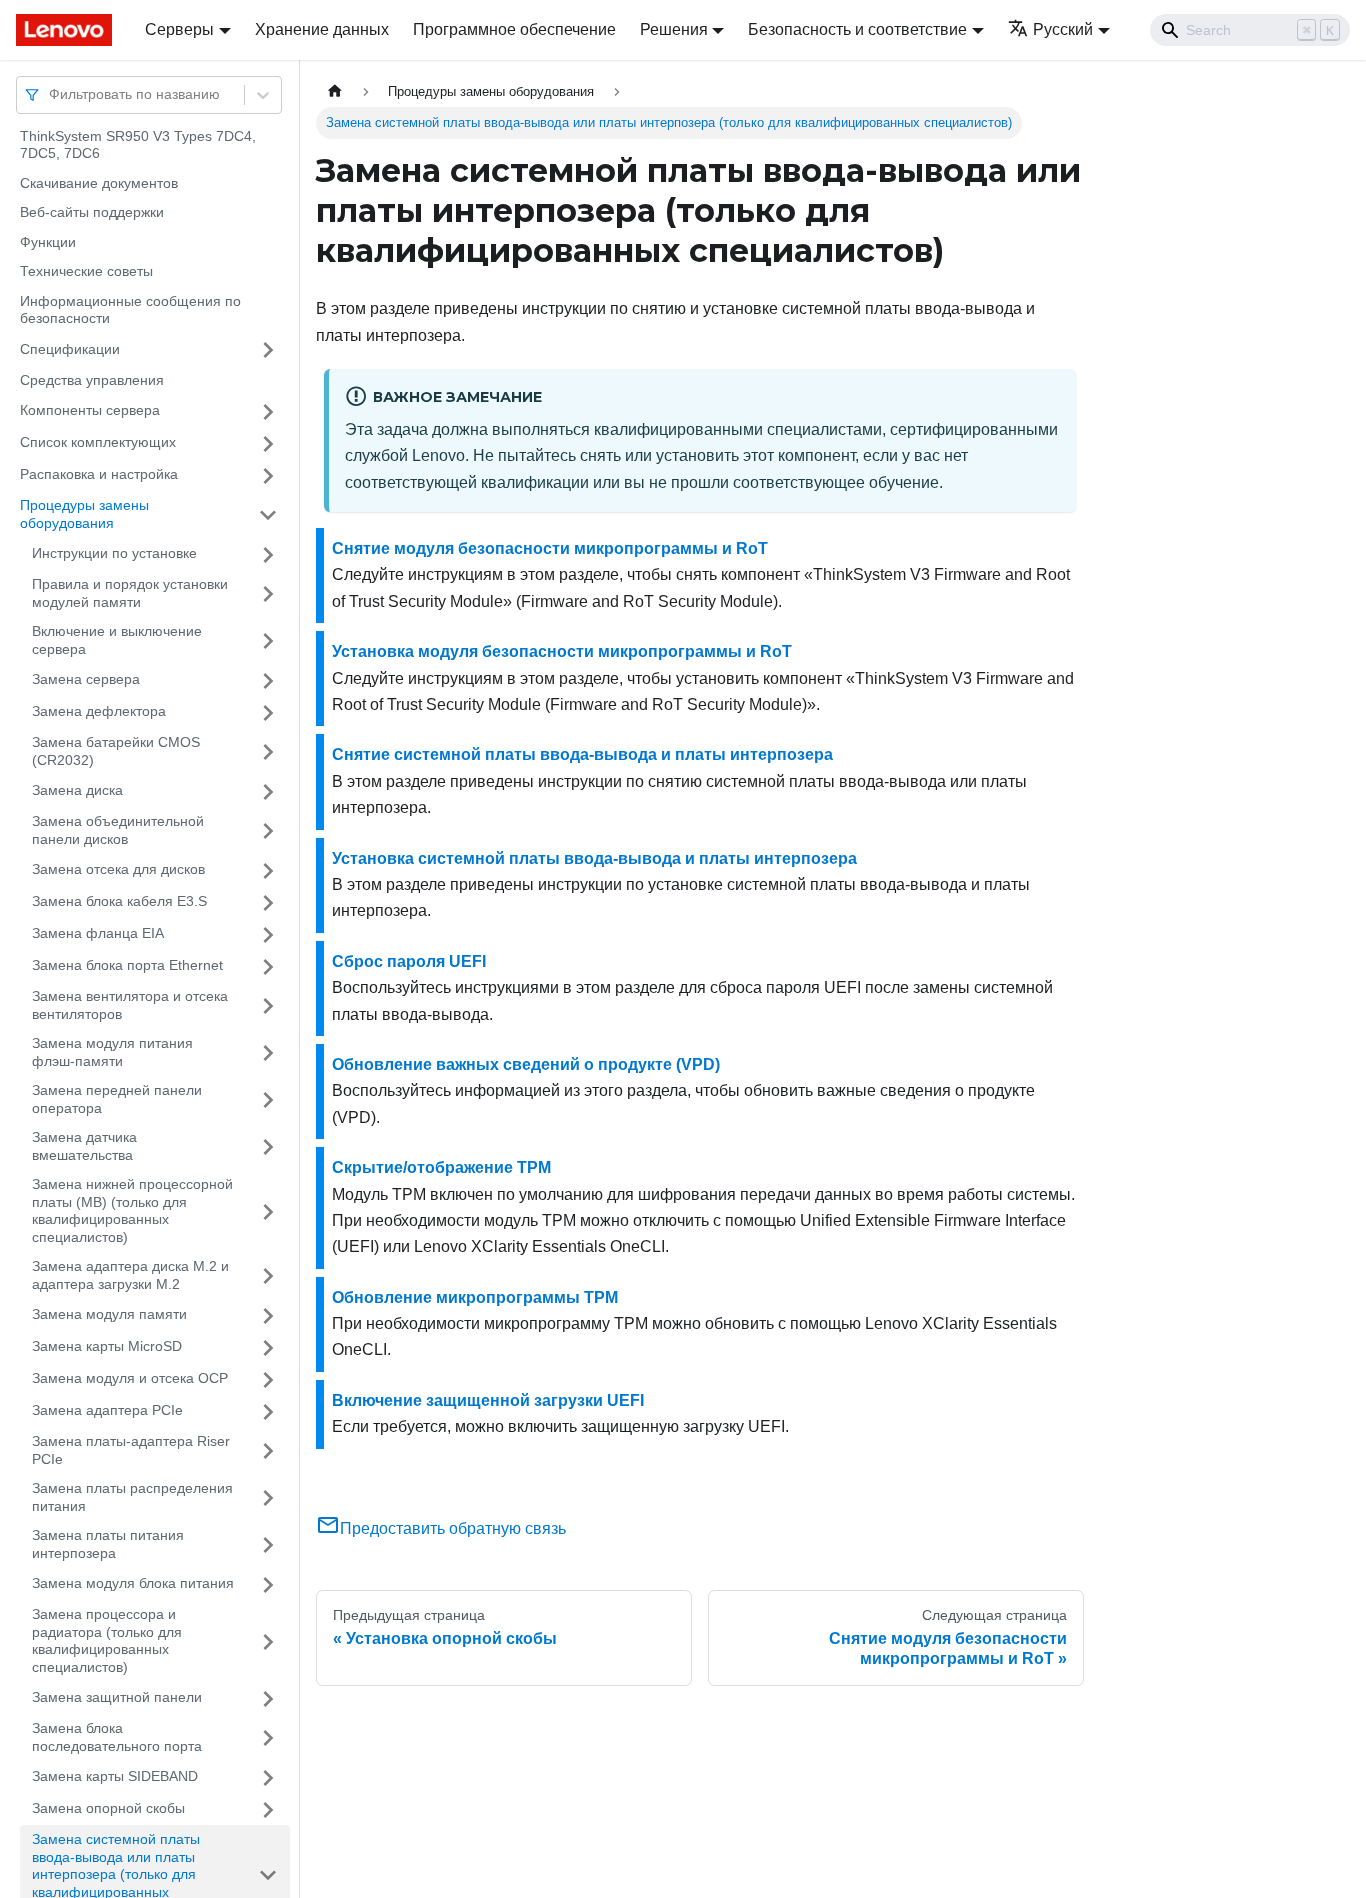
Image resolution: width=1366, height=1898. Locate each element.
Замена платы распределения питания (132, 1498)
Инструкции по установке (114, 554)
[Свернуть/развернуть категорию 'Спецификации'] (268, 350)
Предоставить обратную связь (453, 1528)
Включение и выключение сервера (117, 641)
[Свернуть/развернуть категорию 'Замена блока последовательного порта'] (268, 1738)
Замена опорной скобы (108, 1809)
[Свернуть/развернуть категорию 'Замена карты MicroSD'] (268, 1348)
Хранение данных (322, 29)
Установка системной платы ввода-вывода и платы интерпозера (594, 858)
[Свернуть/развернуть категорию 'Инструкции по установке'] (268, 555)
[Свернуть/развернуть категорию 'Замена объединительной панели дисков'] (268, 831)
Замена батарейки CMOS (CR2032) (116, 752)
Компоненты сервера (90, 411)
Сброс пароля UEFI (409, 961)
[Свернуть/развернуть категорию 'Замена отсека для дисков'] (268, 871)
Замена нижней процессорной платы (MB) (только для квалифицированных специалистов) (132, 1211)
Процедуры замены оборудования (84, 515)
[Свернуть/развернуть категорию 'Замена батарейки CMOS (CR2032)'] (268, 752)
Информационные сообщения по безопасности (130, 310)
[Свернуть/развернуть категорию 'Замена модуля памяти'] (268, 1316)
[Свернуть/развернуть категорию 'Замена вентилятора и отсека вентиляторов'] (268, 1006)
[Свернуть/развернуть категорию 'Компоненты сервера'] (268, 412)
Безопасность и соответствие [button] (857, 29)
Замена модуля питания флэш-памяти (112, 1053)
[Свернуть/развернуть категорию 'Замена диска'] (268, 792)
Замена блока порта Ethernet (127, 966)
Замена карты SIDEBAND (115, 1777)
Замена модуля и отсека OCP (130, 1379)
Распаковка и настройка (99, 475)
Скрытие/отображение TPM (441, 1167)
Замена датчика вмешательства (84, 1147)
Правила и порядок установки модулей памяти (130, 594)
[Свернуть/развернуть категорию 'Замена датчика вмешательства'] (268, 1147)
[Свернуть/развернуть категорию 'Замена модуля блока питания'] (268, 1585)
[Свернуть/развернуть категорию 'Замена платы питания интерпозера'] (268, 1545)
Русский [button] (1063, 29)
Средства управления (92, 380)
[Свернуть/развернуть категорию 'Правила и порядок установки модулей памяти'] (268, 594)
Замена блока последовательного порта (117, 1738)
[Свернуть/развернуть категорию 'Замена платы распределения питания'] (268, 1498)
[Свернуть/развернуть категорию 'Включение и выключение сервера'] (268, 641)
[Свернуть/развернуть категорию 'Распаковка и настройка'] (268, 476)
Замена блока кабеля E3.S (119, 902)
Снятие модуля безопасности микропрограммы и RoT (550, 548)
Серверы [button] (179, 29)
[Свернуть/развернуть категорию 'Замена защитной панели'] (268, 1699)
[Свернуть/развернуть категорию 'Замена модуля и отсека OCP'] (268, 1380)
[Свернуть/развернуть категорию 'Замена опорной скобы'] (268, 1810)
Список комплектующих (98, 443)
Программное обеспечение (514, 29)
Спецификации (70, 349)
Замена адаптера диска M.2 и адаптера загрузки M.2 (130, 1276)
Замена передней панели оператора (117, 1100)
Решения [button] (674, 29)
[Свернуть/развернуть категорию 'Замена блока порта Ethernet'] (268, 967)
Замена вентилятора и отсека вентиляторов (130, 1006)
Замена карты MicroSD (107, 1347)
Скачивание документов (99, 183)
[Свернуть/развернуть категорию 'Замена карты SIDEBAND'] (268, 1778)
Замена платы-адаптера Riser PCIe (131, 1451)
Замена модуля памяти (109, 1315)
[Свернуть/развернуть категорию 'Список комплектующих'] (268, 444)
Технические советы (86, 272)
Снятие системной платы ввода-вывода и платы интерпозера (582, 754)
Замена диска (77, 791)
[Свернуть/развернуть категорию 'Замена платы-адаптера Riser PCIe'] (268, 1451)
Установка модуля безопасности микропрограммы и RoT (562, 651)
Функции (48, 242)
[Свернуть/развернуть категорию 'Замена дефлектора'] (268, 713)
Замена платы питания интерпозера (108, 1545)
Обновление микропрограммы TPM (475, 1297)
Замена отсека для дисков (118, 870)
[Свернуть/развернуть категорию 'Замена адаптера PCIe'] (268, 1412)
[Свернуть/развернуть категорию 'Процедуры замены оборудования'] (268, 515)
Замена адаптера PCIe (107, 1411)
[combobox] (51, 94)
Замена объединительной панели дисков (118, 831)
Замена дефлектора (99, 712)
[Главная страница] (335, 91)
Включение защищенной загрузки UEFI (488, 1400)
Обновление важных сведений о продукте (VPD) (526, 1064)
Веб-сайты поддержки (92, 213)
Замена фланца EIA (98, 934)
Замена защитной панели (117, 1698)
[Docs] (66, 30)
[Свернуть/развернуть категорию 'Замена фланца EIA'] (268, 935)
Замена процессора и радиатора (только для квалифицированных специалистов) (107, 1641)
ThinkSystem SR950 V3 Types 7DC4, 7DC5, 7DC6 (138, 145)
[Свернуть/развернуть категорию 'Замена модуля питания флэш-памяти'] (268, 1053)
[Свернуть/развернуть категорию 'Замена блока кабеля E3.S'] (268, 903)
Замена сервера (86, 680)
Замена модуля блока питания (133, 1584)
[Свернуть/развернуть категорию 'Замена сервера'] (268, 681)
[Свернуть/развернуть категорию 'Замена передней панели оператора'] (268, 1100)
